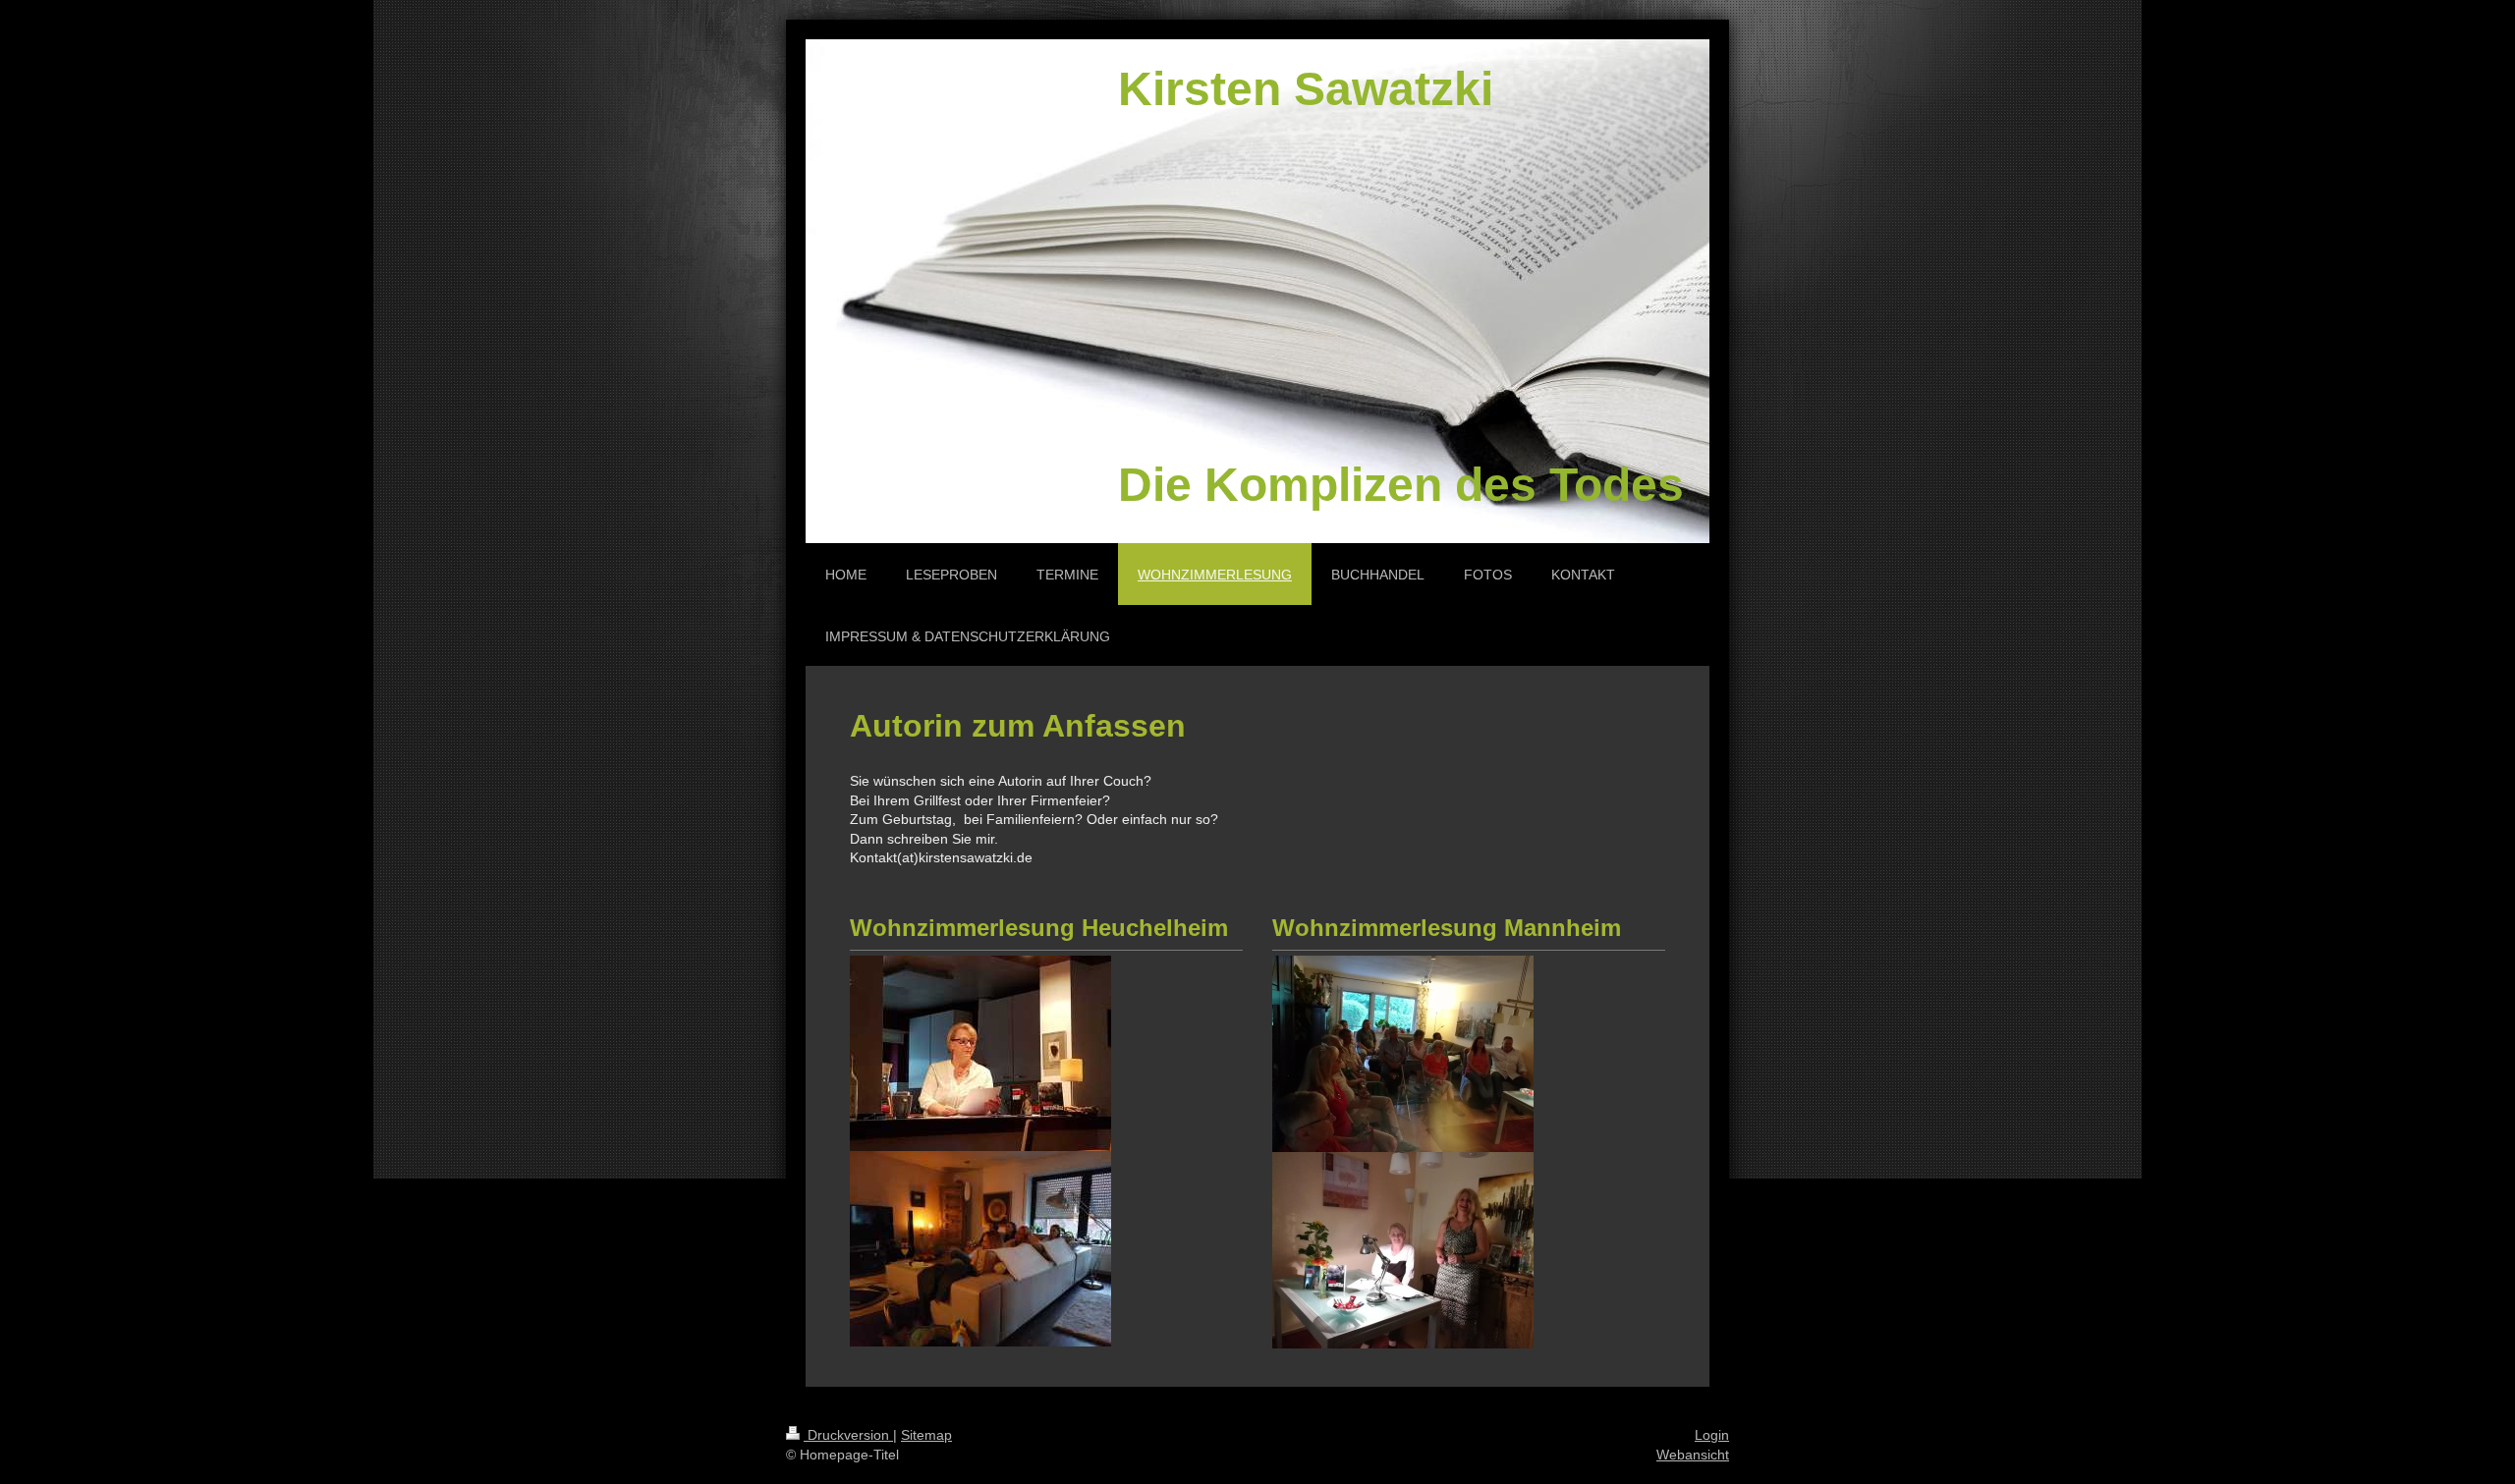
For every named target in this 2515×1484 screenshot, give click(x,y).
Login (1712, 1435)
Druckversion (848, 1435)
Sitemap (926, 1435)
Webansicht (1693, 1455)
